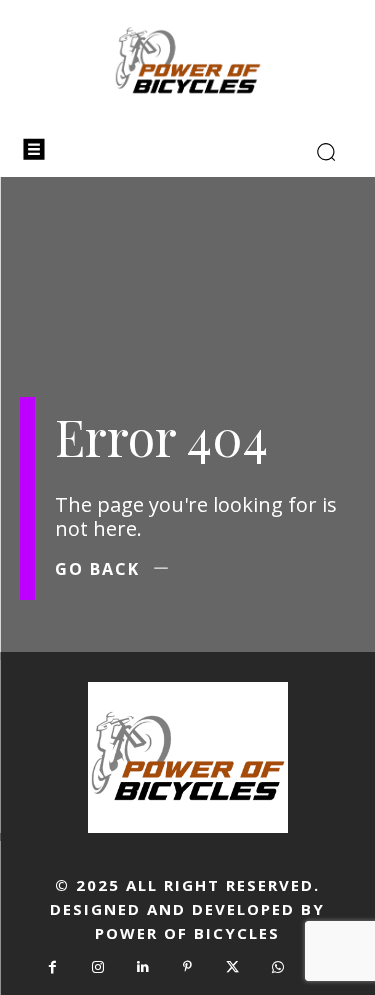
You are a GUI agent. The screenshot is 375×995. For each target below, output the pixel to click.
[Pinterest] (187, 967)
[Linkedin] (142, 967)
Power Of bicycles (187, 933)
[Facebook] (52, 967)
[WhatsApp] (277, 967)
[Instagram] (97, 967)
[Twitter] (232, 967)
